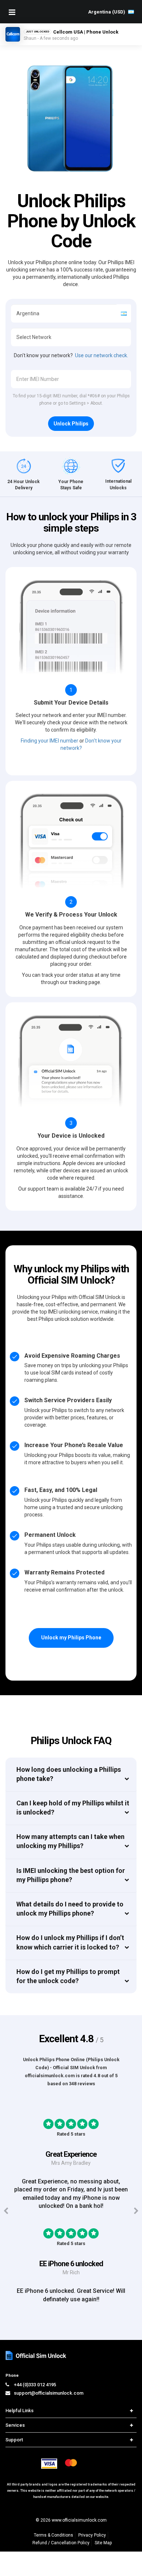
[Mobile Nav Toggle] (12, 12)
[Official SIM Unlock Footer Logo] (36, 2355)
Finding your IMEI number (50, 741)
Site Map (103, 2543)
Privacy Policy (92, 2535)
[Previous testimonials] (6, 2211)
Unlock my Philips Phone (71, 1638)
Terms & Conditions (54, 2535)
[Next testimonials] (136, 2211)
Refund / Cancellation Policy (61, 2543)
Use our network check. (102, 355)
